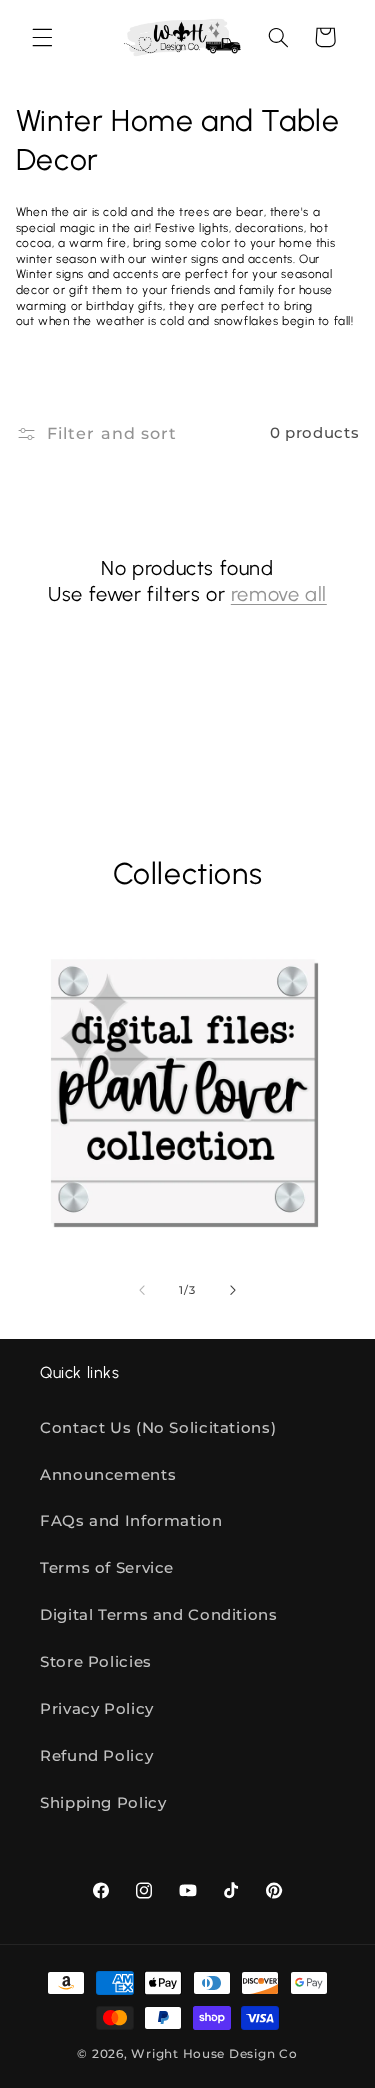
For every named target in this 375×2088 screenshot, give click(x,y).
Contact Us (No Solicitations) (158, 1428)
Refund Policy (96, 1756)
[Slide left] (142, 1290)
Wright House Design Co (214, 2054)
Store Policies (96, 1662)
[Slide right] (233, 1290)
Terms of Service (107, 1568)
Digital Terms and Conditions (159, 1615)
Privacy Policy (97, 1709)
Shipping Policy (103, 1803)
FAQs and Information (131, 1521)
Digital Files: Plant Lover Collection (161, 1228)
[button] (42, 37)
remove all (279, 594)
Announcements (108, 1475)
